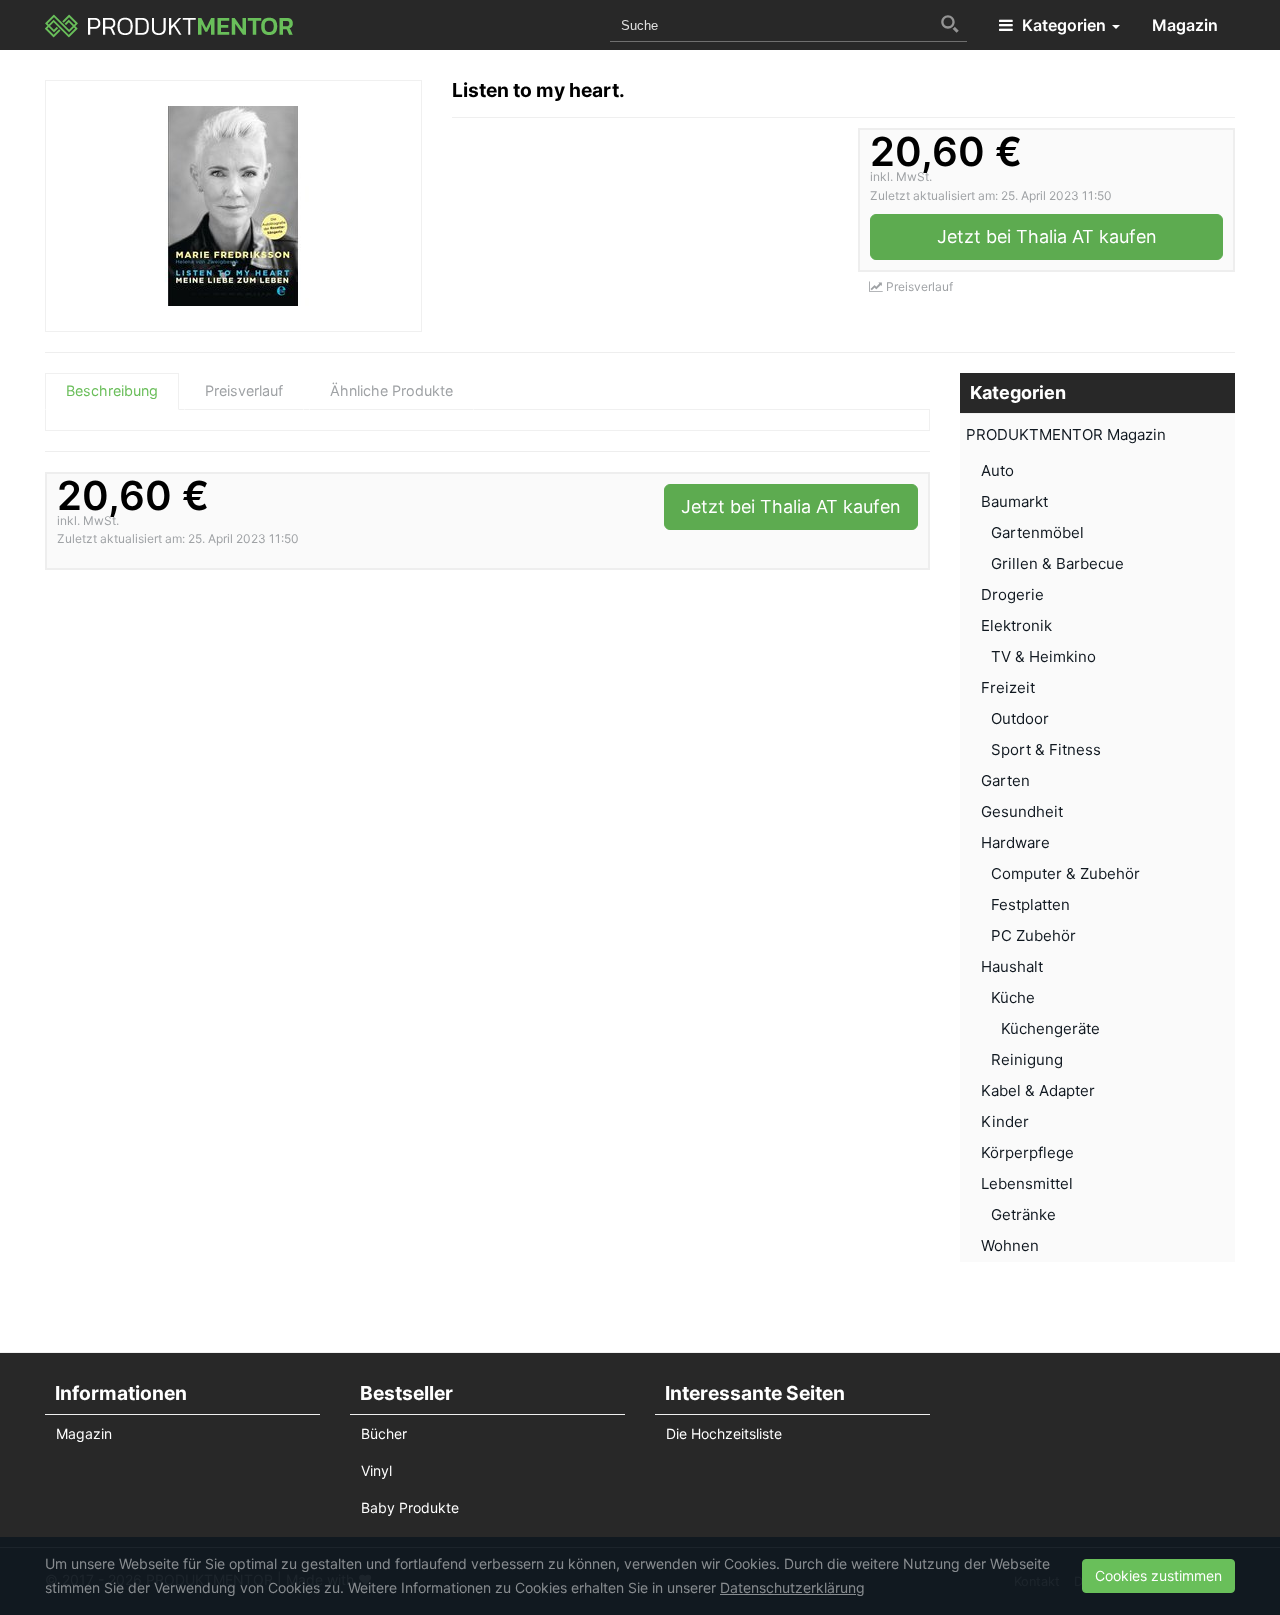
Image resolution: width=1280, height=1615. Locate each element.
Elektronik (1016, 625)
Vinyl (376, 1470)
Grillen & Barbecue (1057, 563)
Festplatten (1030, 904)
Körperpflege (1027, 1152)
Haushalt (1012, 966)
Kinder (1005, 1121)
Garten (1005, 780)
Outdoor (1020, 718)
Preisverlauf (918, 286)
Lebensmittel (1027, 1183)
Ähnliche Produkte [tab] (391, 390)
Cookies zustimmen (1158, 1575)
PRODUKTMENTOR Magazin (1066, 434)
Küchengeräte (1050, 1028)
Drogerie (1012, 594)
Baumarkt (1014, 501)
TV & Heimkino (1043, 656)
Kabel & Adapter (1038, 1090)
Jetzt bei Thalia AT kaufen (1047, 236)
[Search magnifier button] (950, 24)
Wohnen (1010, 1245)
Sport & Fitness (1046, 749)
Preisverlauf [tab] (244, 390)
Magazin (1185, 25)
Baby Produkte (410, 1507)
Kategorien (1064, 25)
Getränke (1023, 1214)
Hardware (1015, 842)
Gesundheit (1022, 811)
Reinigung (1027, 1059)
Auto (997, 470)
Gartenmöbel (1037, 532)
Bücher (384, 1433)
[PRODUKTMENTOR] (169, 25)
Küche (1013, 997)
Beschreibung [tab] (112, 390)
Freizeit (1008, 687)
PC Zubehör (1033, 935)
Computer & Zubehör (1065, 873)
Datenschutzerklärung (792, 1587)
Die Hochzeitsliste (724, 1433)
